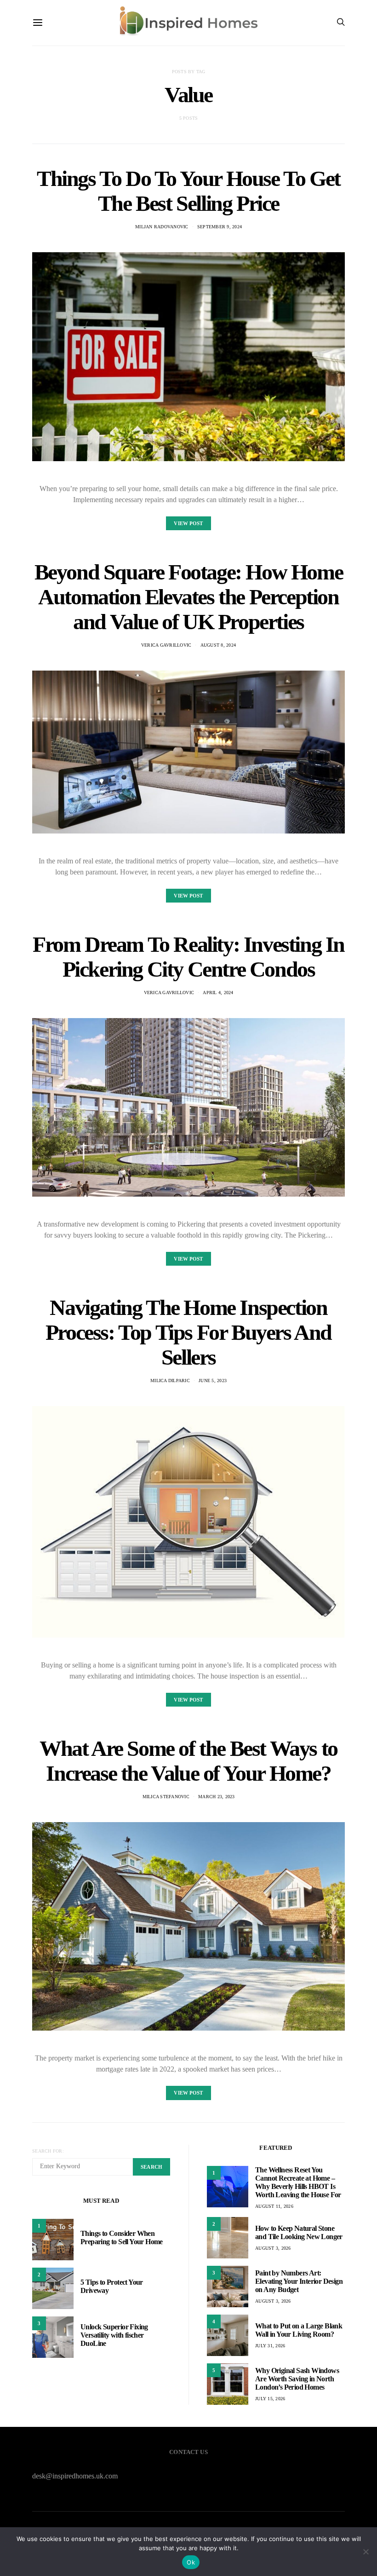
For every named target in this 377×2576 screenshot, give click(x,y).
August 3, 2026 (273, 2248)
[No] (366, 2552)
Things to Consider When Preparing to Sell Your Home (122, 2237)
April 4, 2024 (218, 993)
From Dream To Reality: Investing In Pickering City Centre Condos (188, 957)
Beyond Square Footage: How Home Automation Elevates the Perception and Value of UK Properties (189, 597)
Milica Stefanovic (166, 1797)
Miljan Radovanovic (162, 227)
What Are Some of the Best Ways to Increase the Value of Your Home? (188, 1761)
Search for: (48, 2151)
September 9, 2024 (220, 227)
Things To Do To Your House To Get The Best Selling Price (188, 191)
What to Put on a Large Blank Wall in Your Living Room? (299, 2330)
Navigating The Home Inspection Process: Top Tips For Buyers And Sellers (188, 1332)
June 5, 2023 (213, 1381)
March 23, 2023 (217, 1797)
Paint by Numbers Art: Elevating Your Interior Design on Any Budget (299, 2281)
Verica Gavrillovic (166, 645)
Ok (191, 2562)
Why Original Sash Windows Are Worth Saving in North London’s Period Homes (297, 2379)
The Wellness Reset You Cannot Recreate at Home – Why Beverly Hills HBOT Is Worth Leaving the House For (298, 2182)
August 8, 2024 (218, 645)
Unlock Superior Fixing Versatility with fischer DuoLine (114, 2335)
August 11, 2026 (274, 2206)
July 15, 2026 (270, 2399)
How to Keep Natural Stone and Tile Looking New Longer (299, 2232)
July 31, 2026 (270, 2346)
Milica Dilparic (170, 1381)
